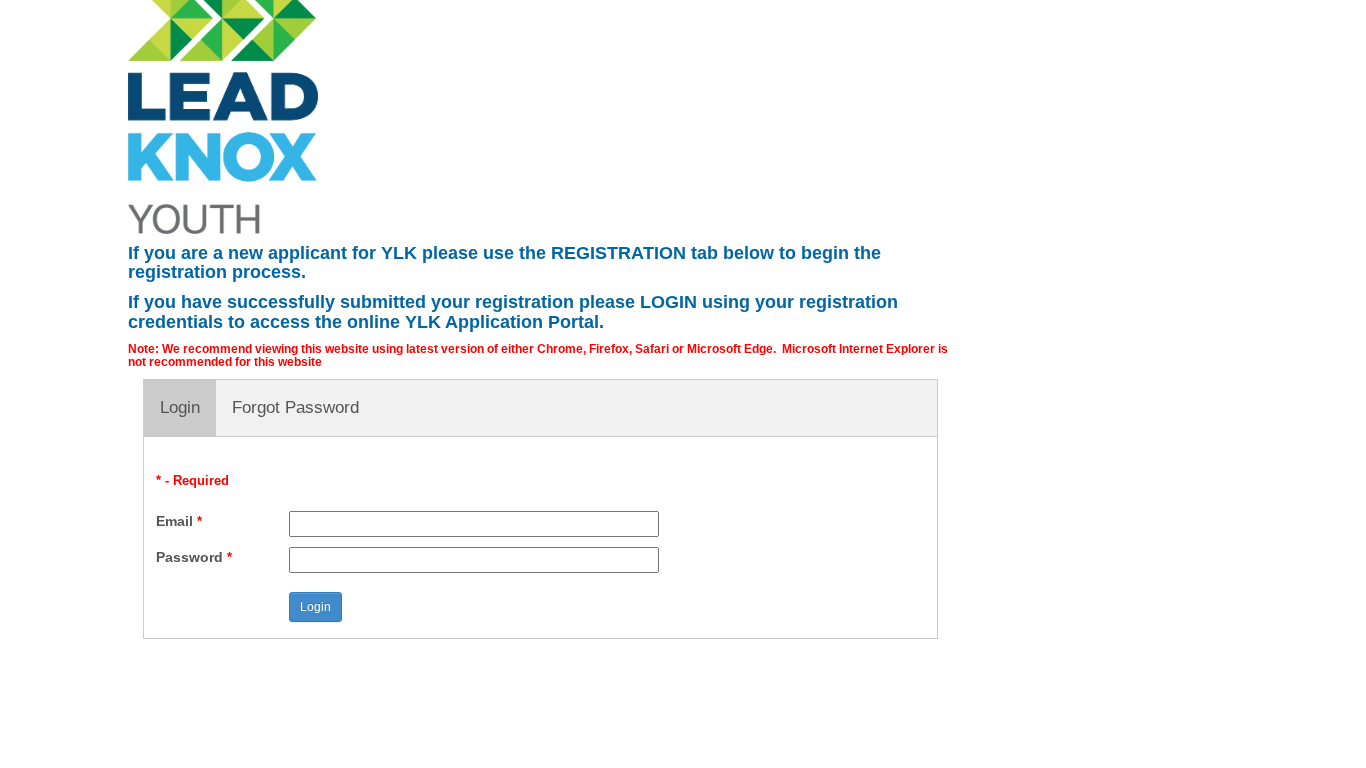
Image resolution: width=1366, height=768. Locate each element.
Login (180, 407)
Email (179, 521)
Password (194, 557)
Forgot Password (295, 407)
